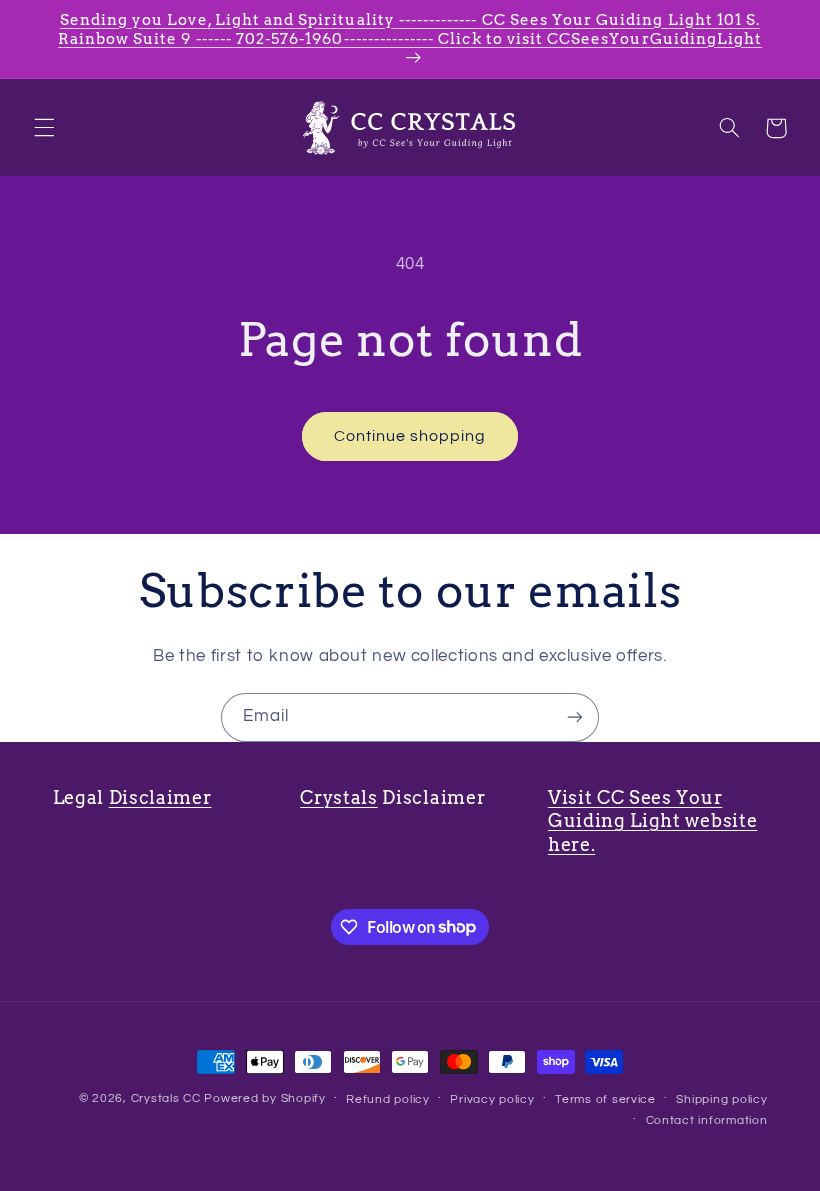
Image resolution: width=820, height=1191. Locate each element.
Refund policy (388, 1099)
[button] (44, 128)
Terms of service (605, 1099)
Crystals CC (166, 1098)
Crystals (339, 797)
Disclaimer (160, 797)
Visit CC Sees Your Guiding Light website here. (653, 821)
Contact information (707, 1120)
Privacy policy (492, 1099)
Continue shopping (410, 436)
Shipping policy (721, 1099)
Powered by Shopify (264, 1098)
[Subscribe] (575, 717)
